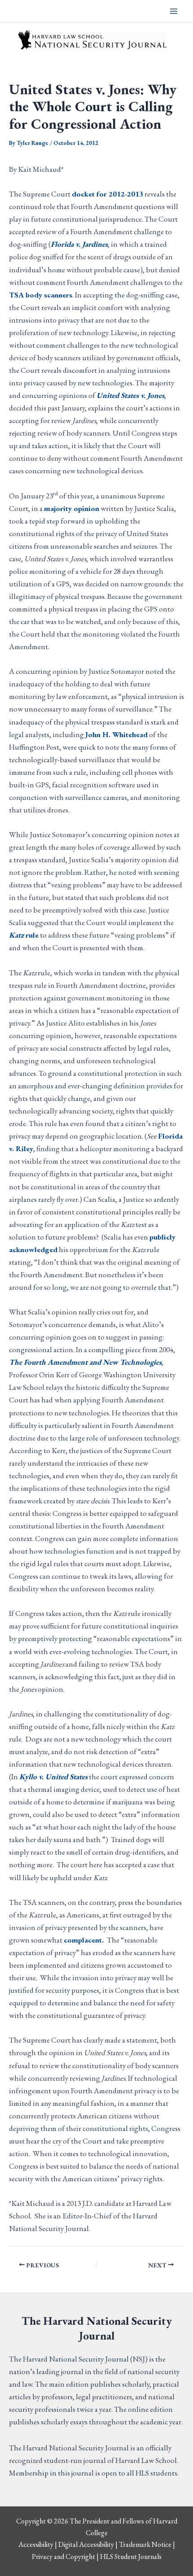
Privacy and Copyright (64, 2556)
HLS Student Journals (131, 2556)
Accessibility (36, 2544)
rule (24, 935)
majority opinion (72, 508)
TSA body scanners (41, 295)
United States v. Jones (130, 395)
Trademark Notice (145, 2544)
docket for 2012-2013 (107, 194)
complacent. (85, 1940)
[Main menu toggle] (174, 11)
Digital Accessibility (86, 2544)
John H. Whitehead (116, 734)
